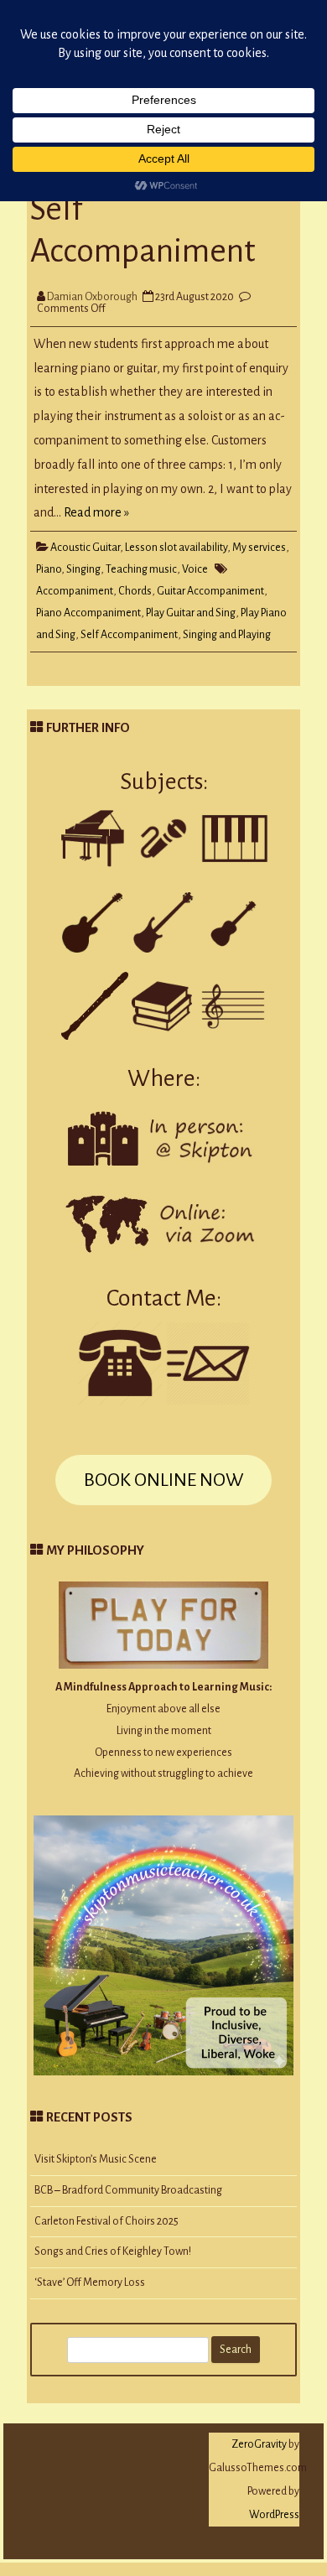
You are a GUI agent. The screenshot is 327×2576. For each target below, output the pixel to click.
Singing (83, 569)
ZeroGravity (259, 2444)
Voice (195, 569)
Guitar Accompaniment (210, 591)
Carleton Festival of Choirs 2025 (106, 2221)
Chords (135, 591)
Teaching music (141, 569)
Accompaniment (75, 591)
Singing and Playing (227, 635)
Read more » (96, 512)
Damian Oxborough (92, 297)
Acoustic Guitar (85, 548)
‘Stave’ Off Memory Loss (90, 2283)
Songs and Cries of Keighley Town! (113, 2251)
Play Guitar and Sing (191, 613)
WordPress (274, 2515)
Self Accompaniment (129, 635)
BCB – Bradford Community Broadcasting (128, 2190)
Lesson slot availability (176, 548)
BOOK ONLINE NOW (163, 1480)
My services (259, 548)
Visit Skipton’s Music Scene (96, 2159)
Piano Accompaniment (88, 613)
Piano (49, 569)
